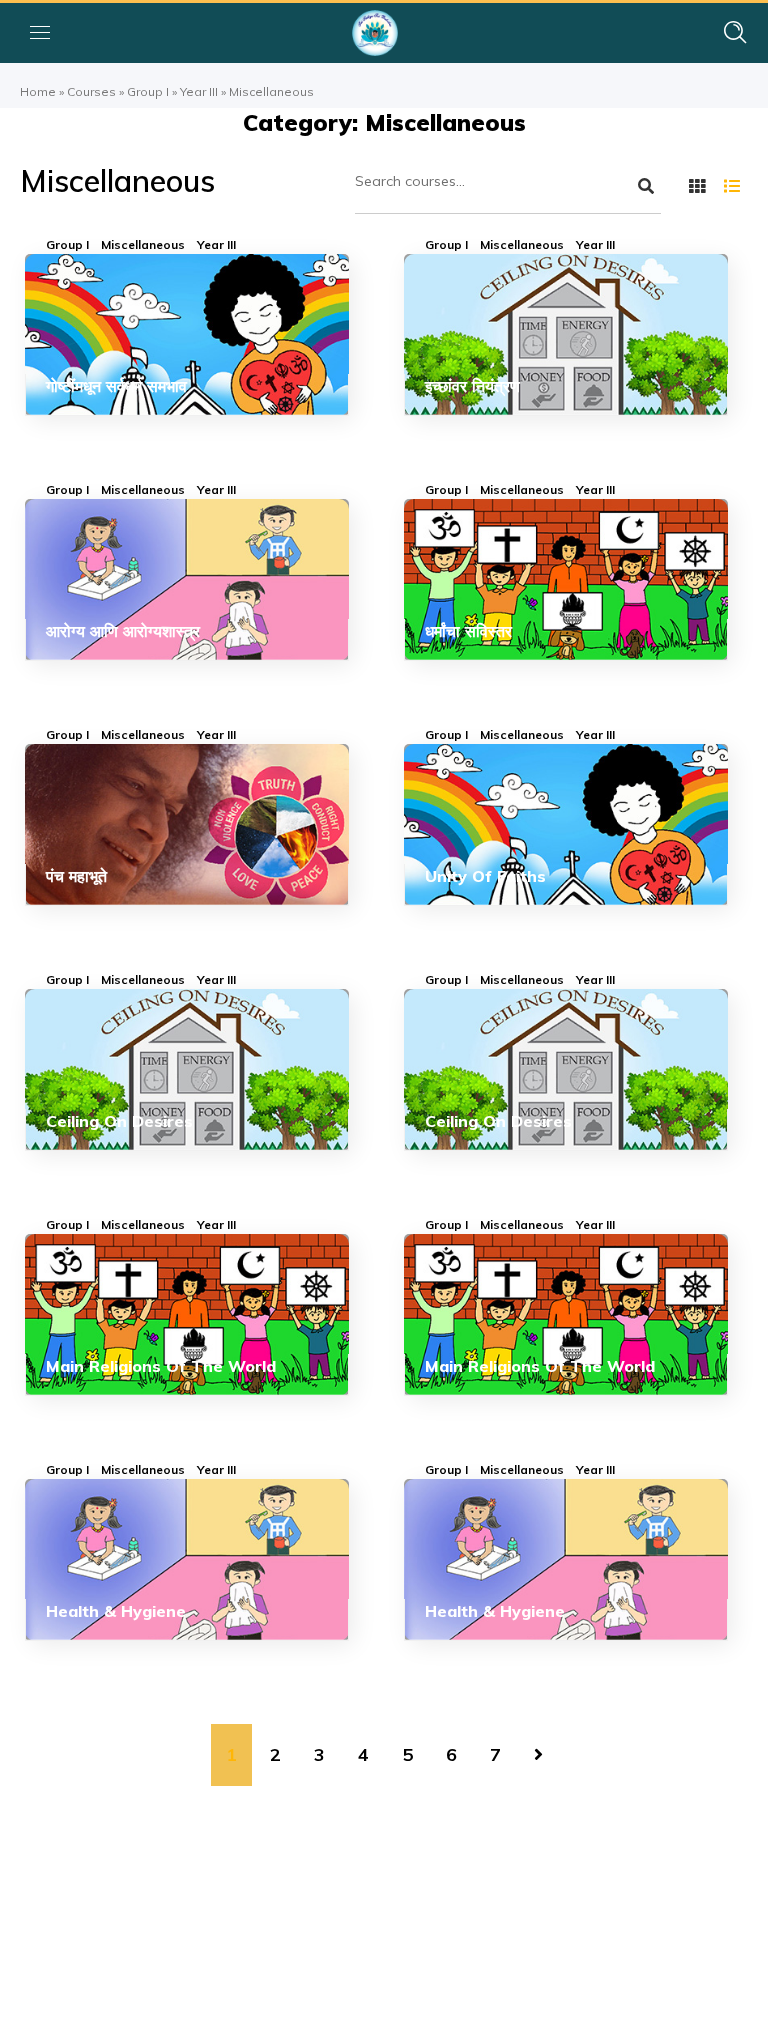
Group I (148, 91)
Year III (199, 91)
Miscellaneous (143, 245)
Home (38, 91)
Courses (91, 91)
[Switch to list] (732, 186)
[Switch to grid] (697, 186)
